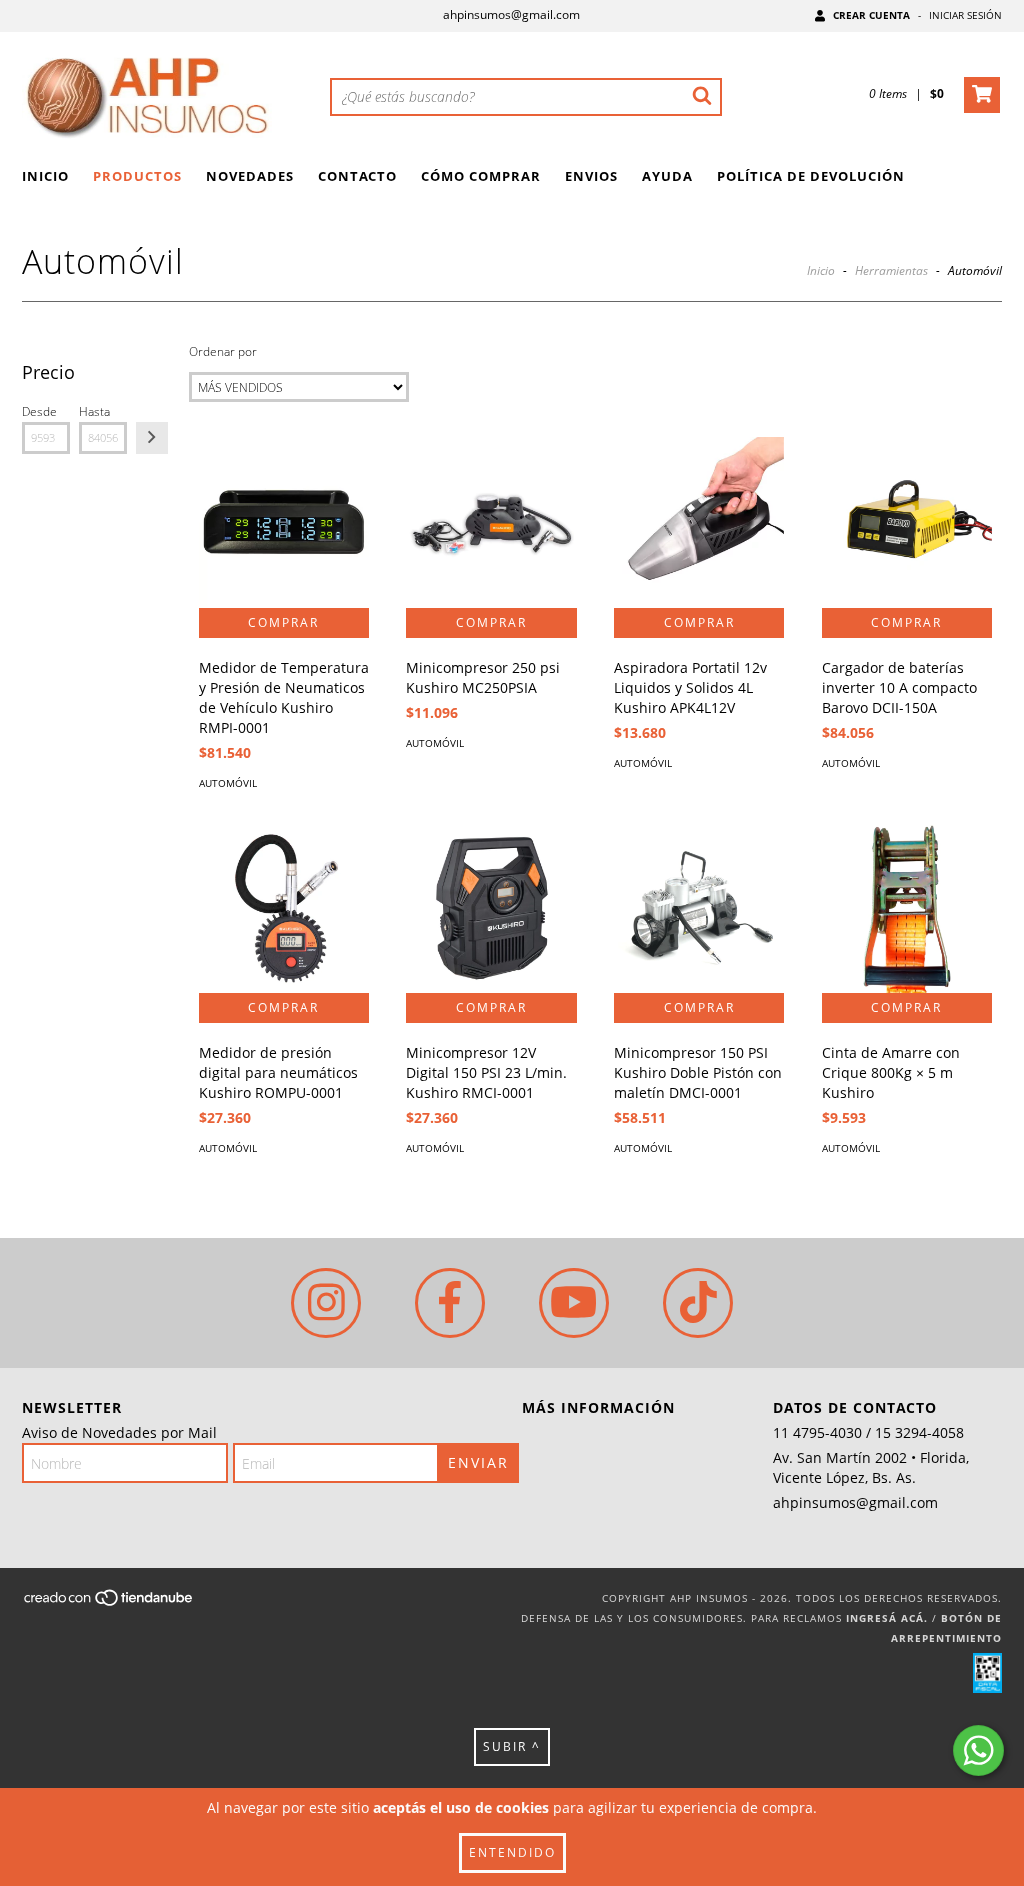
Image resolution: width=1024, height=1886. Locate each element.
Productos (137, 176)
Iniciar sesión (965, 15)
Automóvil (228, 783)
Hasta (94, 411)
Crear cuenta (871, 15)
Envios (591, 176)
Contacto (357, 176)
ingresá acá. (887, 1618)
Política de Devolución (811, 176)
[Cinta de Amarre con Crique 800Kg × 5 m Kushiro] (907, 908)
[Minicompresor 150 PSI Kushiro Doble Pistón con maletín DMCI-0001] (699, 908)
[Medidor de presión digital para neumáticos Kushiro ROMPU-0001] (284, 908)
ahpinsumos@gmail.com (511, 14)
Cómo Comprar (481, 176)
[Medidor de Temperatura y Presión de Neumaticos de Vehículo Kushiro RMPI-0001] (284, 522)
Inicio (45, 176)
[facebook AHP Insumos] (450, 1303)
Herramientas (891, 270)
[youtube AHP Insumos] (574, 1303)
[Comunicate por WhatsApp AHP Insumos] (978, 1750)
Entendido (512, 1852)
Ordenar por (223, 351)
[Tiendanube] (109, 1603)
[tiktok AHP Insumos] (698, 1303)
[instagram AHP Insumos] (326, 1303)
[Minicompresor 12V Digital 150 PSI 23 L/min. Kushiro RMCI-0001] (491, 908)
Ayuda (667, 176)
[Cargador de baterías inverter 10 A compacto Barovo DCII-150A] (907, 522)
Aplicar (152, 438)
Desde (39, 411)
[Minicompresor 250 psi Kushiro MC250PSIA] (491, 522)
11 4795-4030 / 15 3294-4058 (868, 1432)
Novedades (250, 176)
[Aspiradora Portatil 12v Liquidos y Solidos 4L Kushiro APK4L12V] (699, 522)
